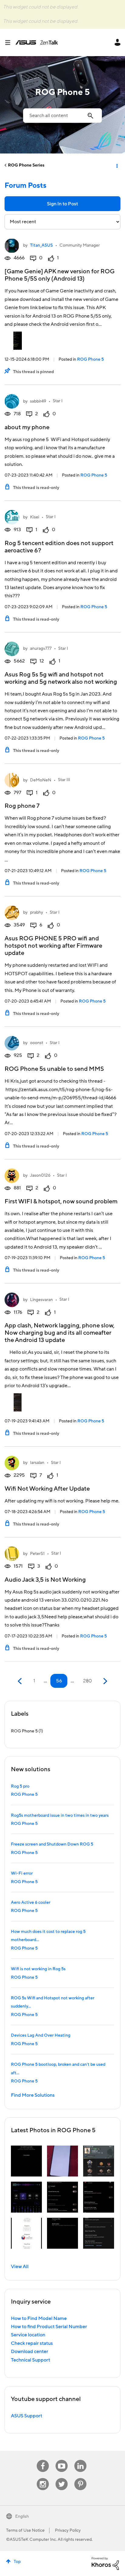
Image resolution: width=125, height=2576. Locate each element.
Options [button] (117, 165)
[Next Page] (105, 1681)
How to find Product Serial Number (49, 2327)
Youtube (62, 2460)
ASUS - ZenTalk (37, 42)
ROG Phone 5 (90, 359)
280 (88, 1681)
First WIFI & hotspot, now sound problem (61, 1202)
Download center (30, 2352)
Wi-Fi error (22, 1873)
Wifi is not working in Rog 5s (38, 1969)
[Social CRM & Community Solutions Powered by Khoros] (105, 2563)
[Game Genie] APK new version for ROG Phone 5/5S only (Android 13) (60, 275)
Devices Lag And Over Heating (41, 2035)
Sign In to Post (62, 204)
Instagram (43, 2478)
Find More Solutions (33, 2095)
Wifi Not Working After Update (47, 1489)
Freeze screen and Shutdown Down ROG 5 (52, 1844)
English (22, 2517)
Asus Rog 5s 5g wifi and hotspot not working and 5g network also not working (61, 678)
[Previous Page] (20, 1681)
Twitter (62, 2478)
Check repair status (32, 2343)
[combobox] (62, 116)
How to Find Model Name (39, 2318)
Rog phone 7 (22, 806)
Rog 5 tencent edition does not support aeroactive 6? (59, 547)
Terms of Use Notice (25, 2530)
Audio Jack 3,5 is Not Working (45, 1580)
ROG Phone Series (26, 165)
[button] (26, 2161)
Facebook (43, 2460)
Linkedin (80, 2460)
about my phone (27, 427)
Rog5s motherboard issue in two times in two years (60, 1816)
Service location (28, 2335)
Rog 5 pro (20, 1786)
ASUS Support (27, 2416)
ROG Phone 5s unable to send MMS (54, 1069)
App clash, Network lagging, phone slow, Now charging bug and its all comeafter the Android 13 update (59, 1333)
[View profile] (12, 246)
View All (20, 2267)
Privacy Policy (68, 2530)
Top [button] (17, 2562)
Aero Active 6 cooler (31, 1903)
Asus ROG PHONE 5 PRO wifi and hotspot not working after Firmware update (53, 946)
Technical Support (30, 2360)
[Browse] (10, 42)
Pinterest (80, 2478)
